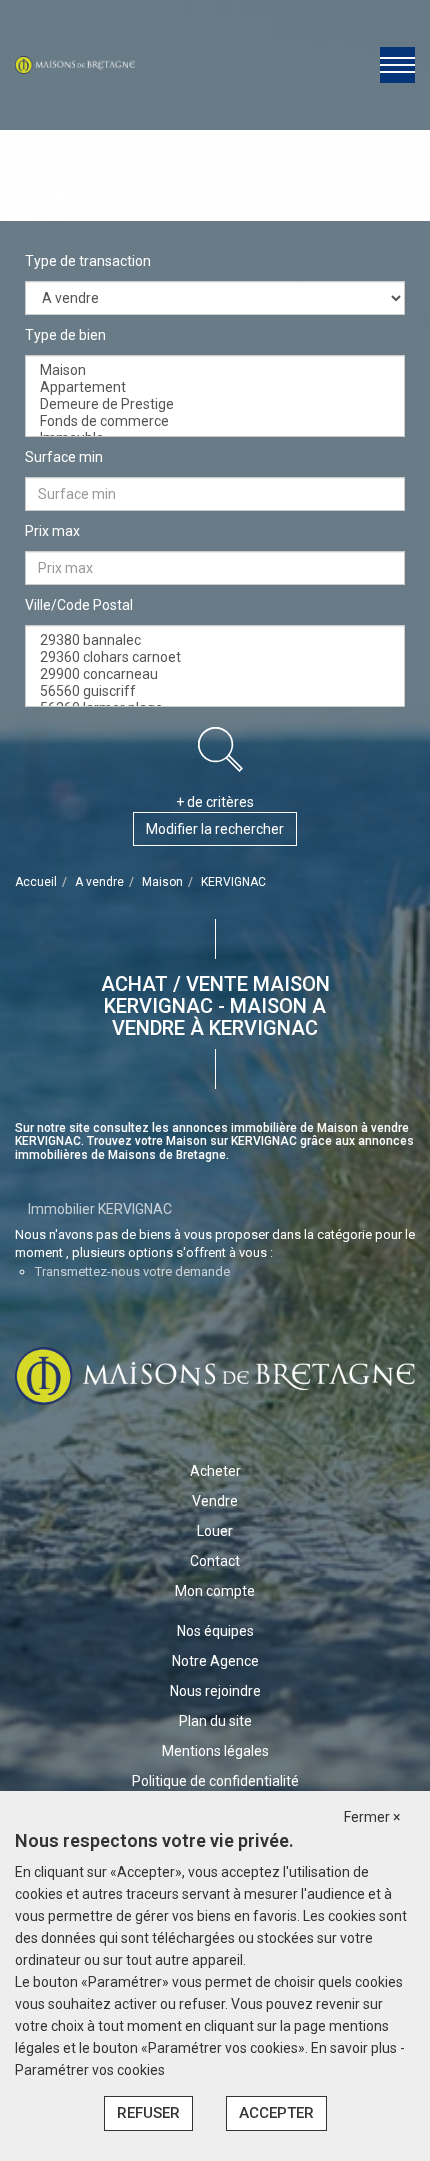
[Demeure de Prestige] (215, 404)
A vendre (99, 882)
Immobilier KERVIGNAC (100, 1209)
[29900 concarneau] (215, 674)
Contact (215, 1561)
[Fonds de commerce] (215, 421)
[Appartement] (215, 387)
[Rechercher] (220, 749)
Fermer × (372, 1817)
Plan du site (215, 1721)
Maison (162, 882)
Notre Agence (215, 1661)
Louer (215, 1531)
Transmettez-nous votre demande (132, 1271)
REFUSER (148, 2113)
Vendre (215, 1501)
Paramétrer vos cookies (90, 2070)
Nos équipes (215, 1631)
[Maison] (215, 370)
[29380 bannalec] (215, 640)
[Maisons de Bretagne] (75, 64)
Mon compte (215, 1591)
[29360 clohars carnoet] (215, 657)
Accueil (36, 882)
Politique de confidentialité (215, 1781)
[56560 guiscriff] (215, 691)
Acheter (215, 1471)
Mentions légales (215, 1751)
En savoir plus (355, 2048)
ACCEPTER (276, 2113)
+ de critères (215, 802)
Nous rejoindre (215, 1691)
